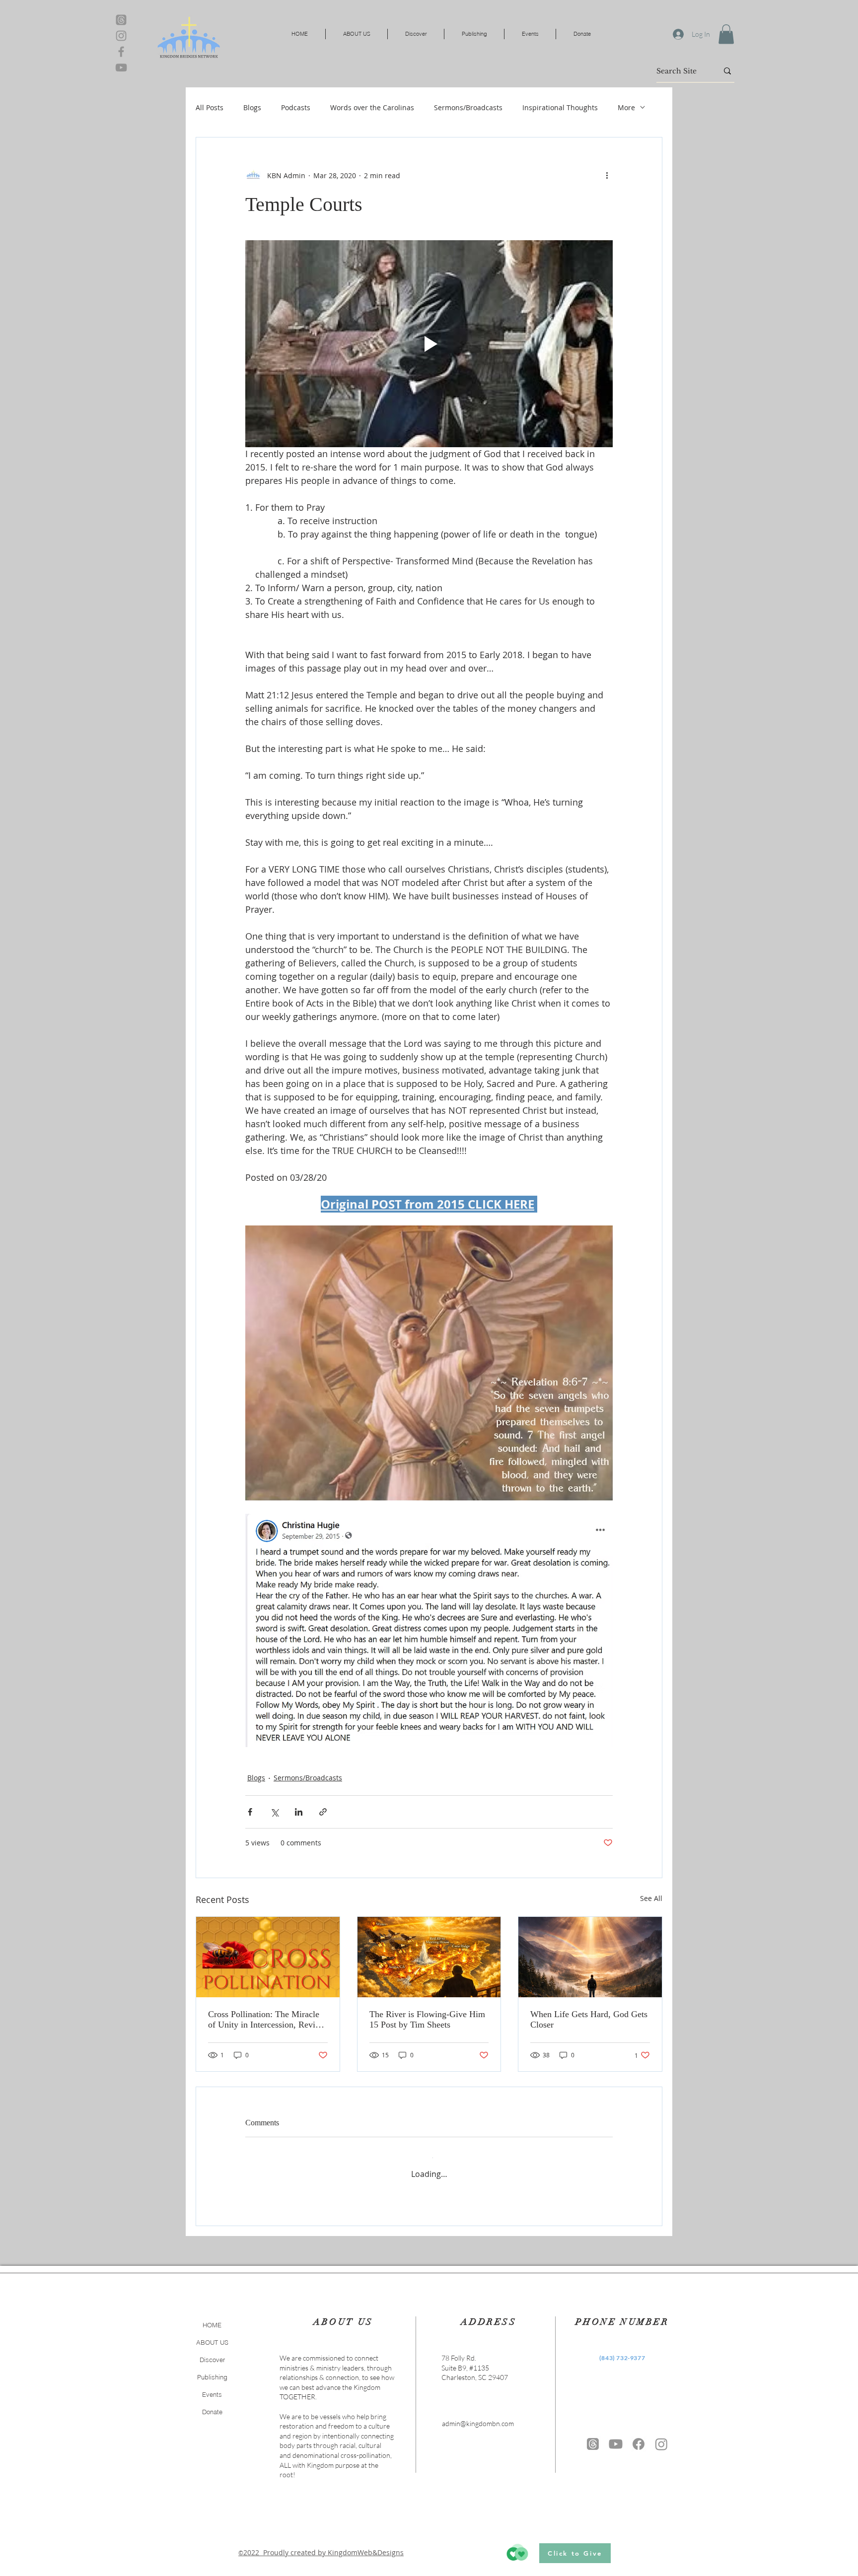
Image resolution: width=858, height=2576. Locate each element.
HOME (212, 2317)
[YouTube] (121, 68)
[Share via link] (323, 1812)
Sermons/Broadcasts (468, 107)
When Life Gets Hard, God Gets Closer (589, 2019)
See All (651, 1898)
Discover (212, 2352)
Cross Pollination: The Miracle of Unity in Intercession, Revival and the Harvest (267, 2020)
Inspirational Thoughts (560, 107)
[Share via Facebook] (250, 1812)
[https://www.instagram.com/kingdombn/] (661, 2436)
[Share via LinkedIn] (299, 1812)
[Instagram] (121, 36)
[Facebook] (121, 52)
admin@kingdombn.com (478, 2415)
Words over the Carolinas (372, 107)
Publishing (212, 2369)
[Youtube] (616, 2436)
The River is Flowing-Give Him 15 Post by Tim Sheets (427, 2019)
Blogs (252, 107)
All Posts (210, 107)
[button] (726, 34)
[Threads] (121, 20)
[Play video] (429, 343)
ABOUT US (212, 2334)
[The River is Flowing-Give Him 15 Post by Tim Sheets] (429, 1957)
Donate (212, 2404)
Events (212, 2386)
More (626, 107)
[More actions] (607, 175)
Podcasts (296, 107)
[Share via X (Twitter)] (274, 1812)
